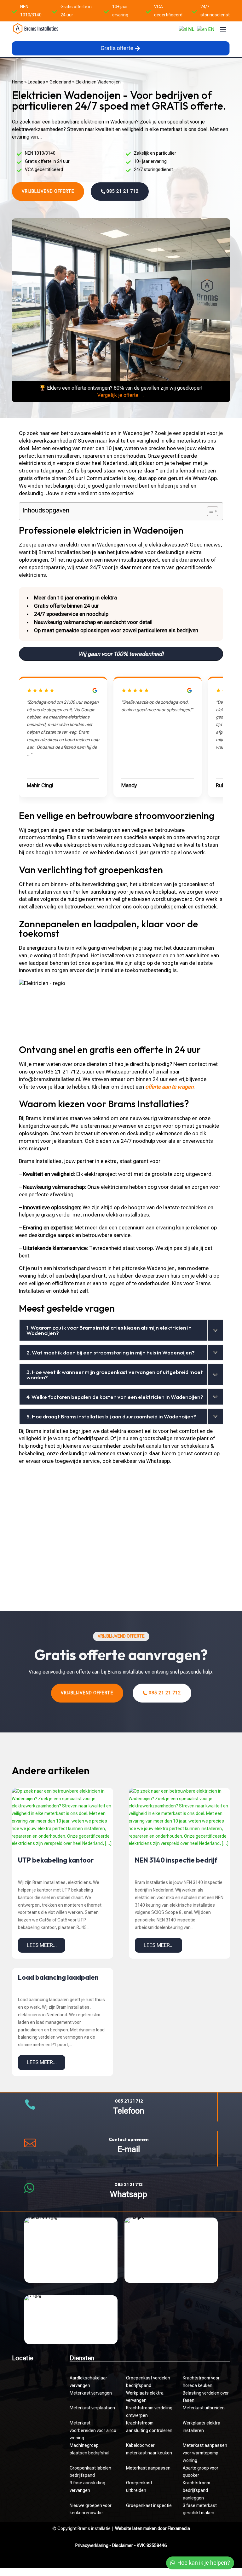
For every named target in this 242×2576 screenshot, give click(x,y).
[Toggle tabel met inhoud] (209, 511)
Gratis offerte (117, 48)
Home (18, 82)
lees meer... (42, 1945)
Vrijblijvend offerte (48, 191)
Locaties (36, 82)
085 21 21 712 (123, 191)
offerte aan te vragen (169, 1087)
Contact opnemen (129, 2139)
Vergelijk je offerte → (121, 395)
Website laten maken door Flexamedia (153, 2528)
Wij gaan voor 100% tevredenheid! (121, 654)
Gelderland (60, 82)
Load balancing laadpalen (58, 1977)
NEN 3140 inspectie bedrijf (176, 1860)
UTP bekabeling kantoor (56, 1860)
